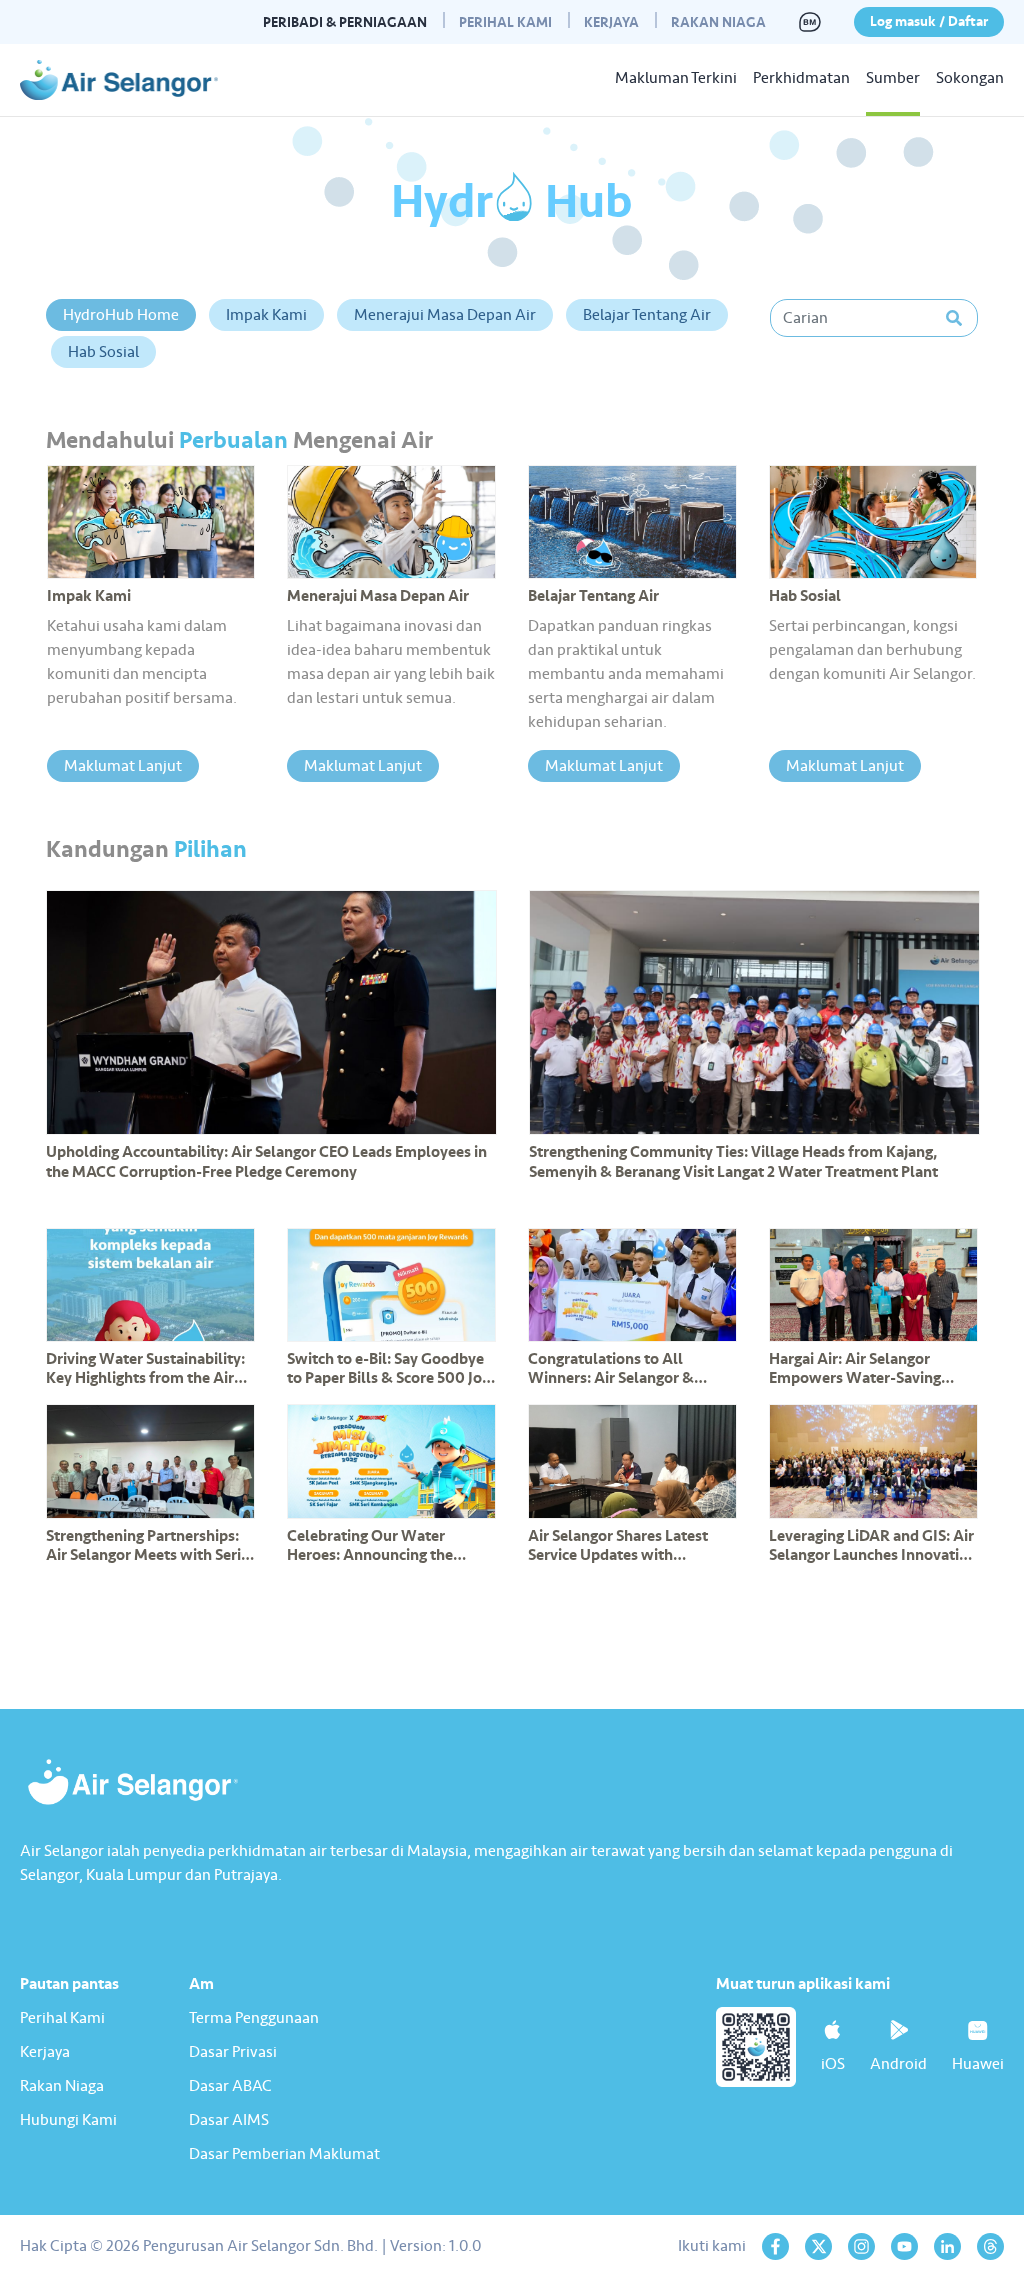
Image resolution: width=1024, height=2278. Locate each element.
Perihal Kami (505, 22)
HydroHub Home (121, 315)
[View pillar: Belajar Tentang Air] (632, 522)
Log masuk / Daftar (929, 21)
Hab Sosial (103, 352)
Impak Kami (266, 315)
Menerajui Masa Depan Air (445, 315)
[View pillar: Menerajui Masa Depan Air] (391, 522)
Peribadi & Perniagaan (345, 22)
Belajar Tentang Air (647, 315)
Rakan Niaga (718, 22)
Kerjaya (611, 22)
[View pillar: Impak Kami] (151, 522)
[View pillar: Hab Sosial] (873, 522)
